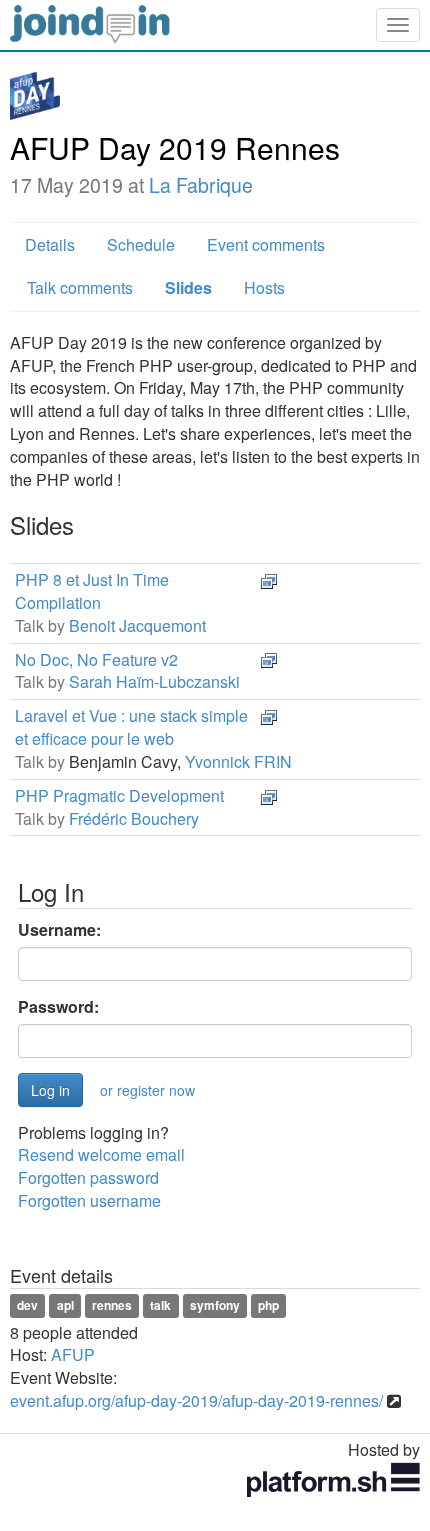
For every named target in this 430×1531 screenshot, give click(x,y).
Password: (58, 1007)
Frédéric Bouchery (134, 818)
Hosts (264, 287)
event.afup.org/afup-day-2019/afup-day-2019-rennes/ (196, 1400)
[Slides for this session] (269, 579)
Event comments (266, 244)
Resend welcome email (101, 1154)
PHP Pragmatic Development (119, 795)
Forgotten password (88, 1177)
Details (50, 244)
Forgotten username (89, 1200)
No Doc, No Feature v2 (96, 659)
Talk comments (80, 287)
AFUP (73, 1354)
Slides (188, 287)
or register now (147, 1090)
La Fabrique (201, 185)
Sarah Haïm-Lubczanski (154, 681)
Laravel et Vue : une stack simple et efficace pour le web (131, 727)
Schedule (141, 244)
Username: (59, 930)
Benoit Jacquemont (137, 625)
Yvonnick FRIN (238, 761)
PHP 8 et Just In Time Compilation (92, 591)
